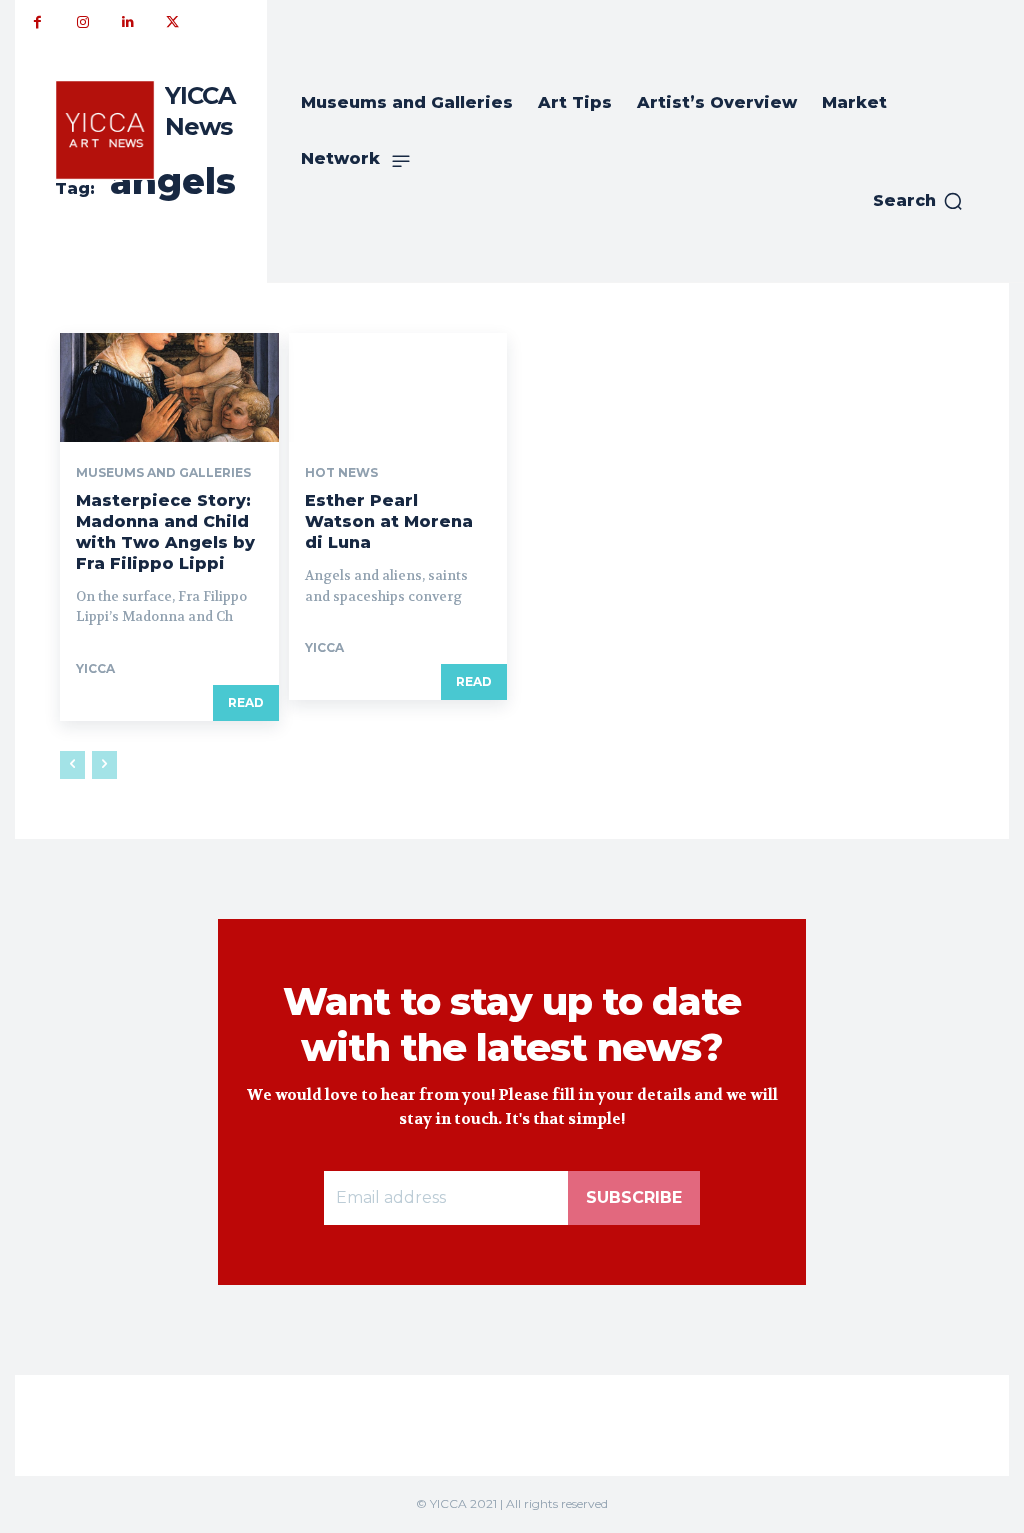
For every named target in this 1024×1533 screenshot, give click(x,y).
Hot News (341, 473)
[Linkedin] (127, 22)
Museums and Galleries (163, 473)
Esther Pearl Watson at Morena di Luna (389, 521)
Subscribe (634, 1197)
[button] (918, 201)
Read (246, 702)
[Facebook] (37, 22)
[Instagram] (82, 22)
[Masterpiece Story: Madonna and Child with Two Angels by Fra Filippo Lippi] (169, 387)
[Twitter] (172, 22)
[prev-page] (72, 765)
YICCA (95, 668)
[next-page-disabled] (104, 765)
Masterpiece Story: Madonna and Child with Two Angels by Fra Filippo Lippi (165, 531)
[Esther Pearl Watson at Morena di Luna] (398, 387)
